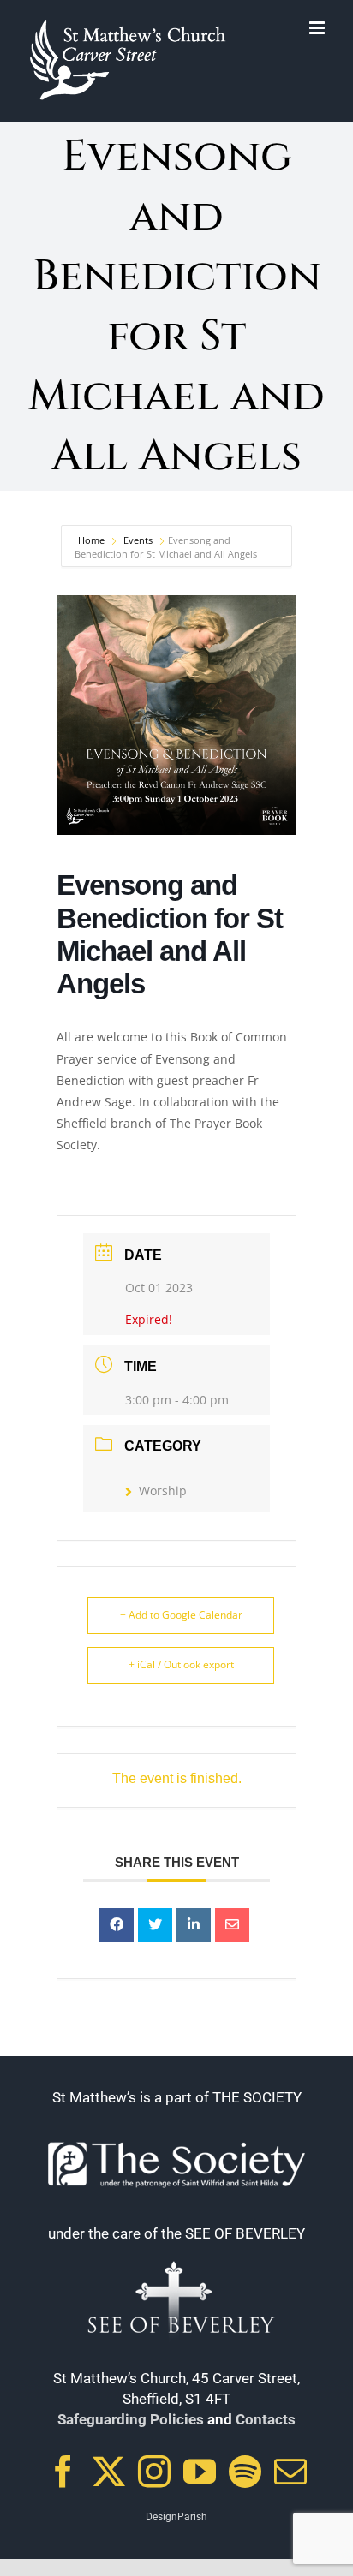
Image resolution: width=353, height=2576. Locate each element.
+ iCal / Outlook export (181, 1664)
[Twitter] (109, 2472)
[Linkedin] (194, 1925)
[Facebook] (63, 2472)
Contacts (266, 2419)
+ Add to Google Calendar (181, 1615)
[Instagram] (154, 2472)
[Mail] (290, 2472)
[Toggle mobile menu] (318, 28)
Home (93, 540)
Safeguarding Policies (131, 2419)
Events (138, 540)
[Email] (232, 1925)
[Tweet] (155, 1925)
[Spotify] (245, 2472)
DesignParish (176, 2517)
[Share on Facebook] (117, 1925)
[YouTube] (200, 2472)
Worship (163, 1491)
